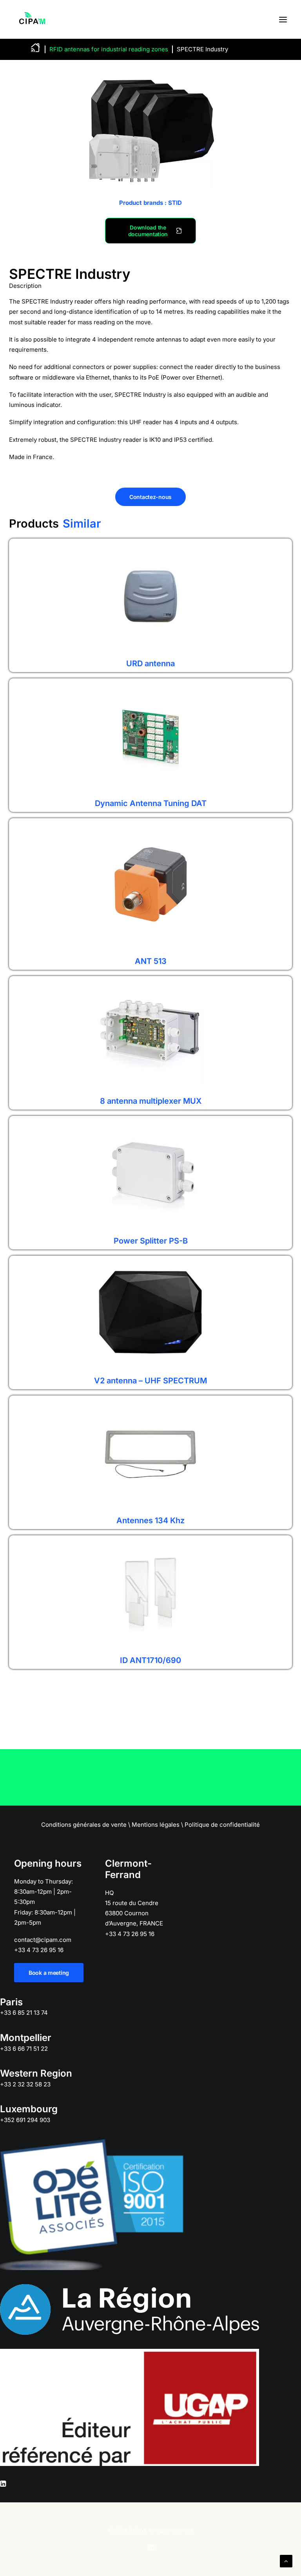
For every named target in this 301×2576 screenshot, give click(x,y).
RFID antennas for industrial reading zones (109, 49)
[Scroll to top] (286, 2561)
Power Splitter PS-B (151, 1241)
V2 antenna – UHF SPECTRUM (150, 1381)
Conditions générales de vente (84, 1825)
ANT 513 (151, 961)
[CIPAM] (32, 19)
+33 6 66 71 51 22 (24, 2049)
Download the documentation (148, 231)
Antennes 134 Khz (150, 1520)
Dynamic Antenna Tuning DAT (151, 803)
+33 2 (25, 2084)
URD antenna (150, 663)
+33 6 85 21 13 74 (24, 2013)
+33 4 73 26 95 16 (39, 1950)
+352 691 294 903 (25, 2120)
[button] (283, 19)
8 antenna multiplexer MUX (151, 1101)
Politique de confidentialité (222, 1825)
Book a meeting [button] (49, 1973)
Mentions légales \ (157, 1825)
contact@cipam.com (43, 1940)
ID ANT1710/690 (150, 1660)
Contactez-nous (150, 497)
